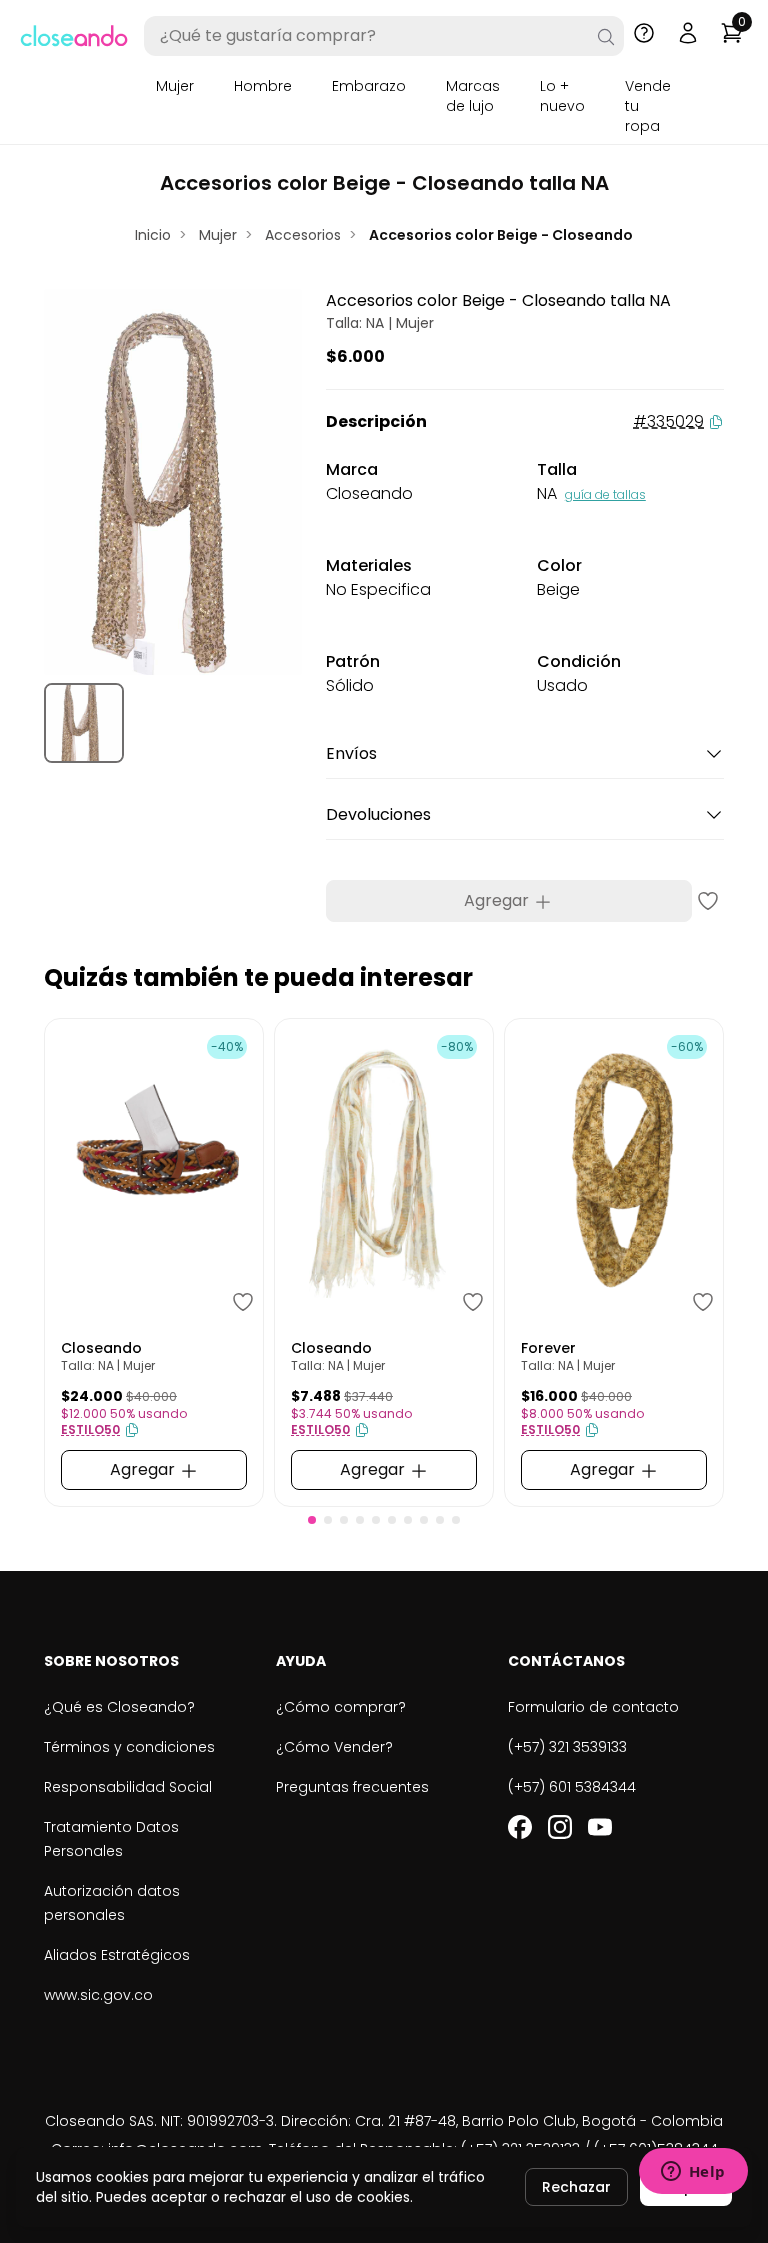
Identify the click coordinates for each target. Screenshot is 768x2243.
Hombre (263, 86)
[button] (312, 1520)
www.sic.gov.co (98, 1995)
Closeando (101, 1348)
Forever (548, 1348)
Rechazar (576, 2187)
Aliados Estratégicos (117, 1955)
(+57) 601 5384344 (572, 1787)
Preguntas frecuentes (352, 1787)
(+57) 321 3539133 (567, 1747)
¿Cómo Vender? (334, 1747)
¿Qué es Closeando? (119, 1707)
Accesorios (303, 235)
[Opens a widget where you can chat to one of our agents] (693, 2173)
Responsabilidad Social (128, 1787)
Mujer (175, 86)
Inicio (153, 235)
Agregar (498, 900)
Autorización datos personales (112, 1903)
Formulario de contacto (593, 1707)
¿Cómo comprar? (341, 1707)
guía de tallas (605, 494)
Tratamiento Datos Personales (111, 1839)
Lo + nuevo (562, 96)
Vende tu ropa (648, 106)
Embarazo (369, 86)
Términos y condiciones (129, 1747)
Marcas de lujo (473, 96)
